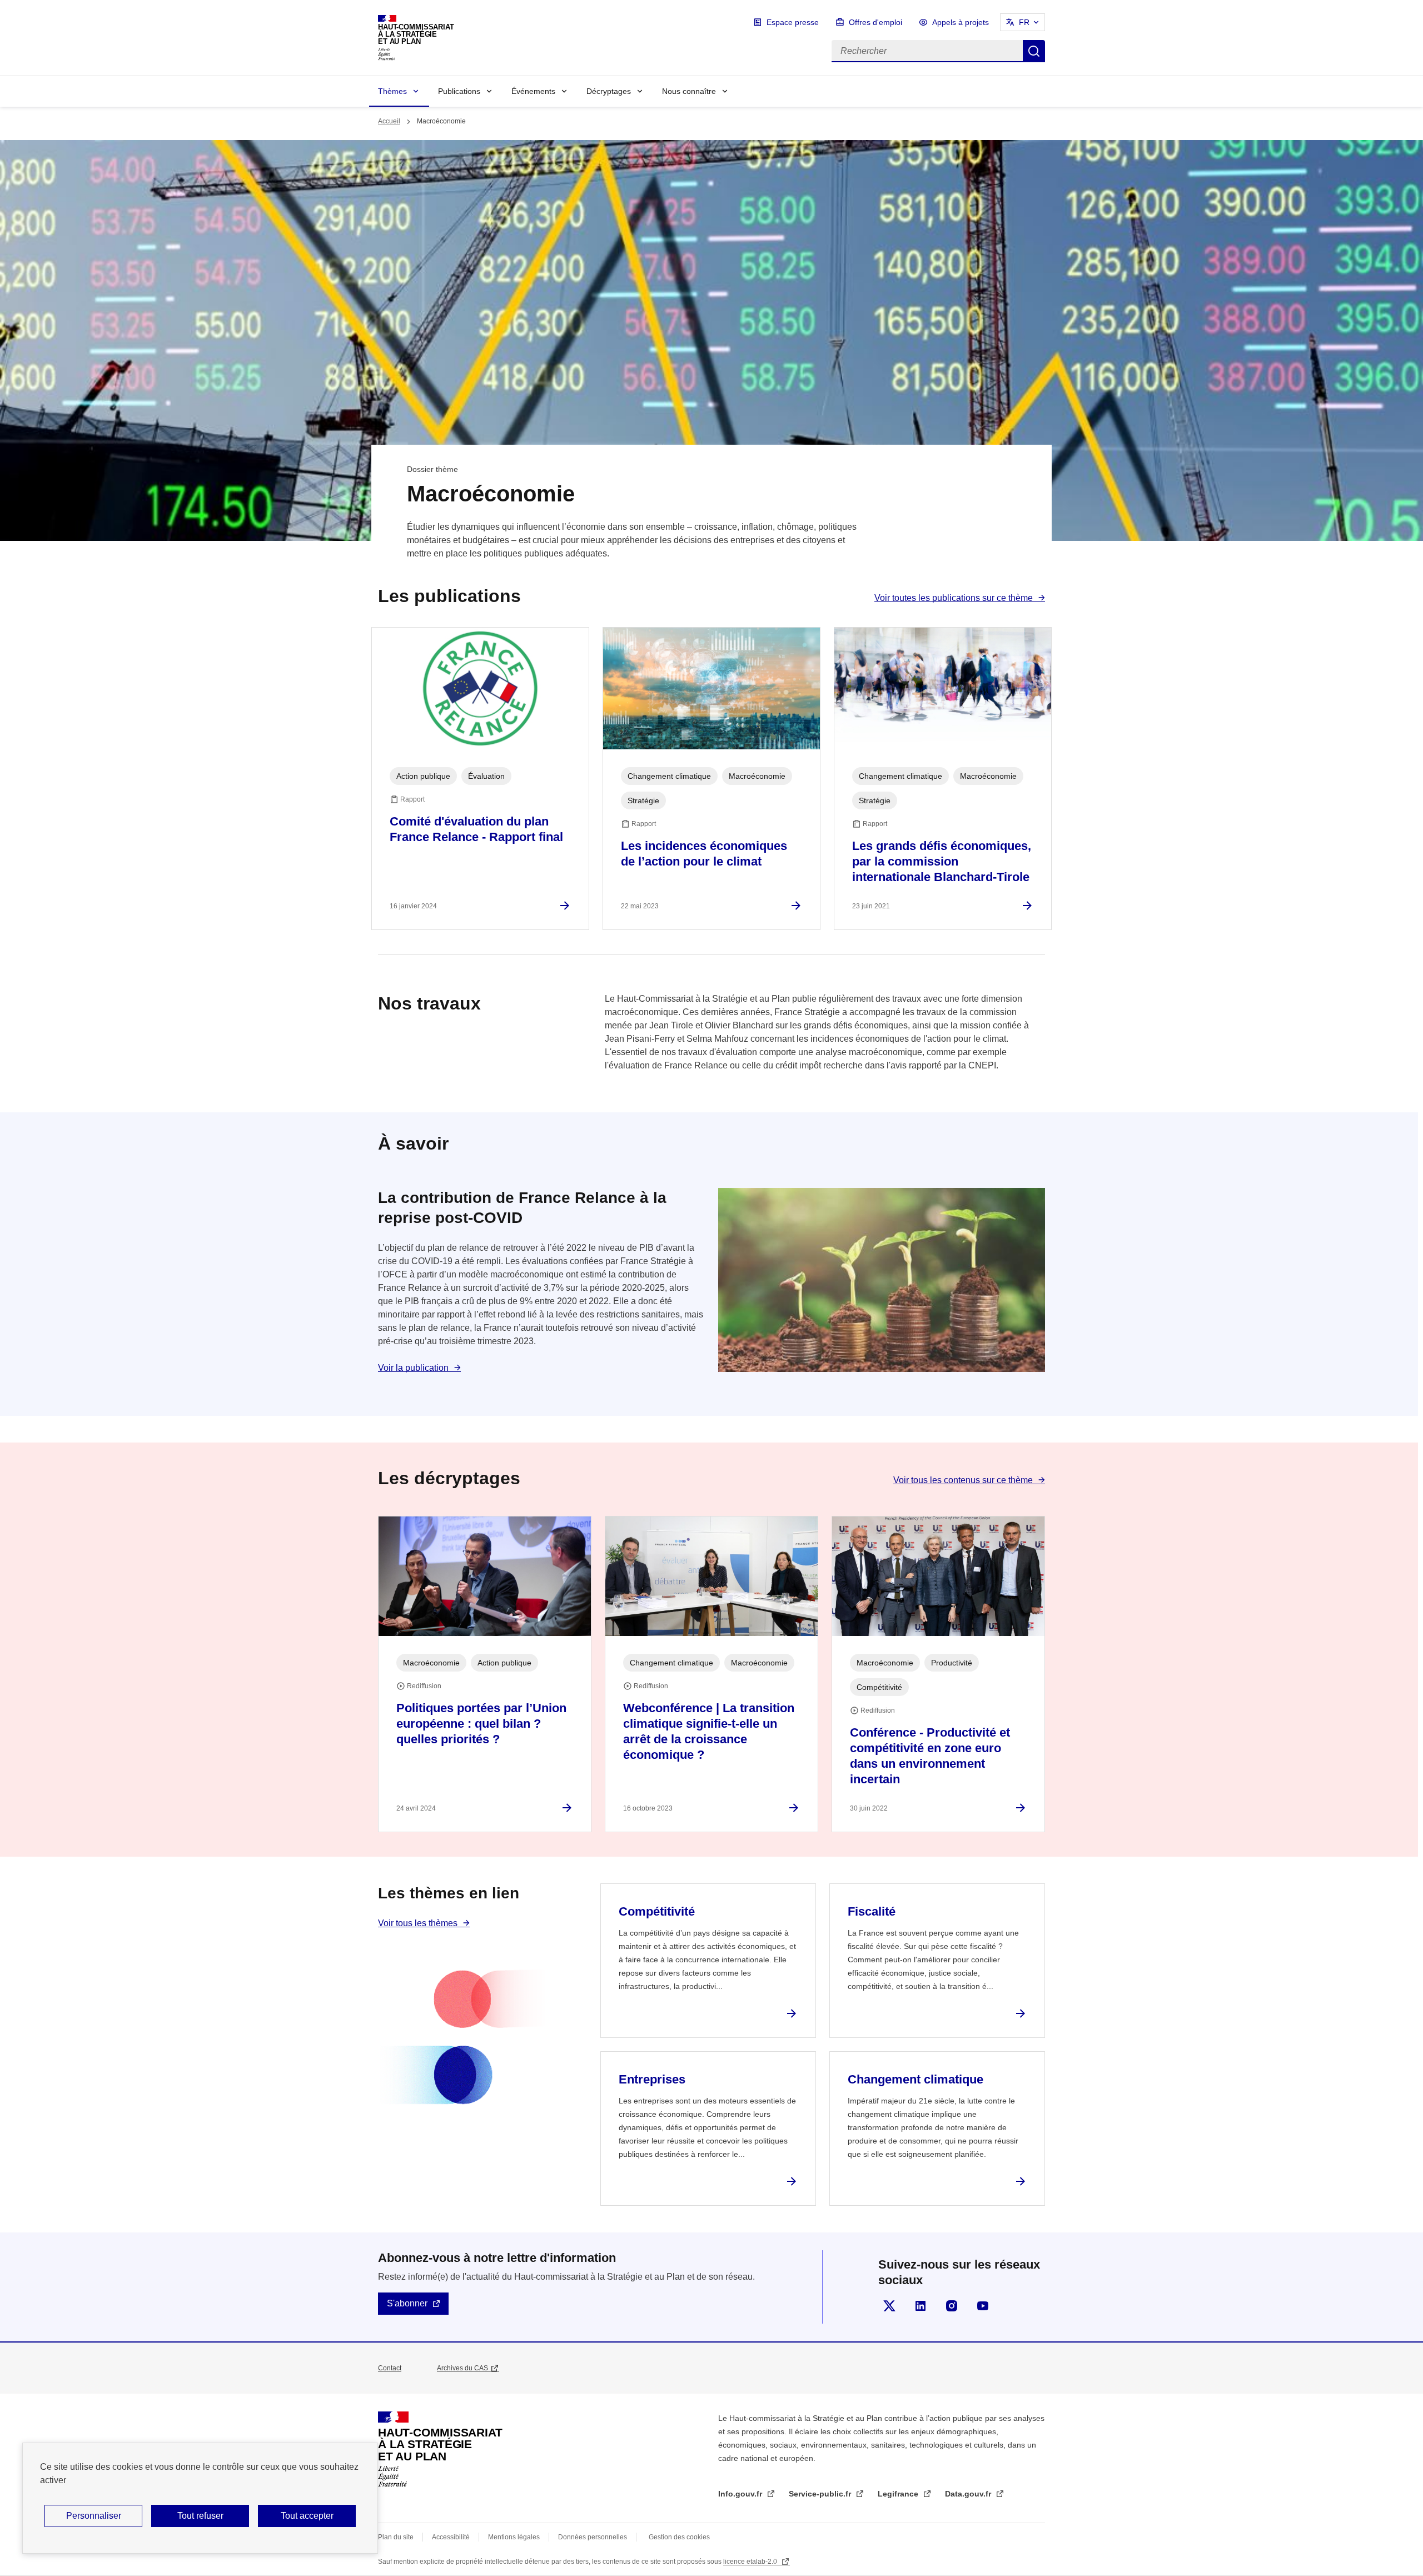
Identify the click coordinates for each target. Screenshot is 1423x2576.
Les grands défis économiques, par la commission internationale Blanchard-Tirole (942, 861)
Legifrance (899, 2494)
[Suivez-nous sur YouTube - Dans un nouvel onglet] (983, 2306)
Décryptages (609, 91)
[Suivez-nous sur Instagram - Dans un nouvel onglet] (952, 2306)
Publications (459, 91)
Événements (533, 91)
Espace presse (793, 22)
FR (1024, 22)
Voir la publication (413, 1368)
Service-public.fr (821, 2494)
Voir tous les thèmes (418, 1923)
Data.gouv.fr (969, 2494)
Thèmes (392, 91)
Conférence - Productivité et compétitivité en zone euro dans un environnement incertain (930, 1756)
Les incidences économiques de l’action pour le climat (704, 854)
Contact (390, 2368)
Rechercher (1034, 51)
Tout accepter (307, 2516)
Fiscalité (872, 1911)
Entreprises (652, 2079)
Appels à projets (961, 22)
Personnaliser (94, 2516)
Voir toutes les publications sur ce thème (954, 598)
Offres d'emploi (875, 22)
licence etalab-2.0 (751, 2562)
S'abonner (407, 2303)
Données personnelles (593, 2537)
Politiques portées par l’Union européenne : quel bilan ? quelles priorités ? (481, 1724)
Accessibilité (451, 2537)
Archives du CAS (462, 2368)
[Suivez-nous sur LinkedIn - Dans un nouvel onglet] (921, 2306)
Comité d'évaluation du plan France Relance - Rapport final (476, 829)
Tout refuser (200, 2516)
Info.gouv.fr (741, 2494)
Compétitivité (657, 1911)
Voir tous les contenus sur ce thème (963, 1480)
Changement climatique (916, 2079)
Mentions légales (514, 2537)
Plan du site (396, 2537)
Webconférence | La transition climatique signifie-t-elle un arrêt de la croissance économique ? (709, 1731)
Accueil (389, 121)
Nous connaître (689, 91)
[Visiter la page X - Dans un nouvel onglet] (889, 2306)
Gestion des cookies (679, 2537)
